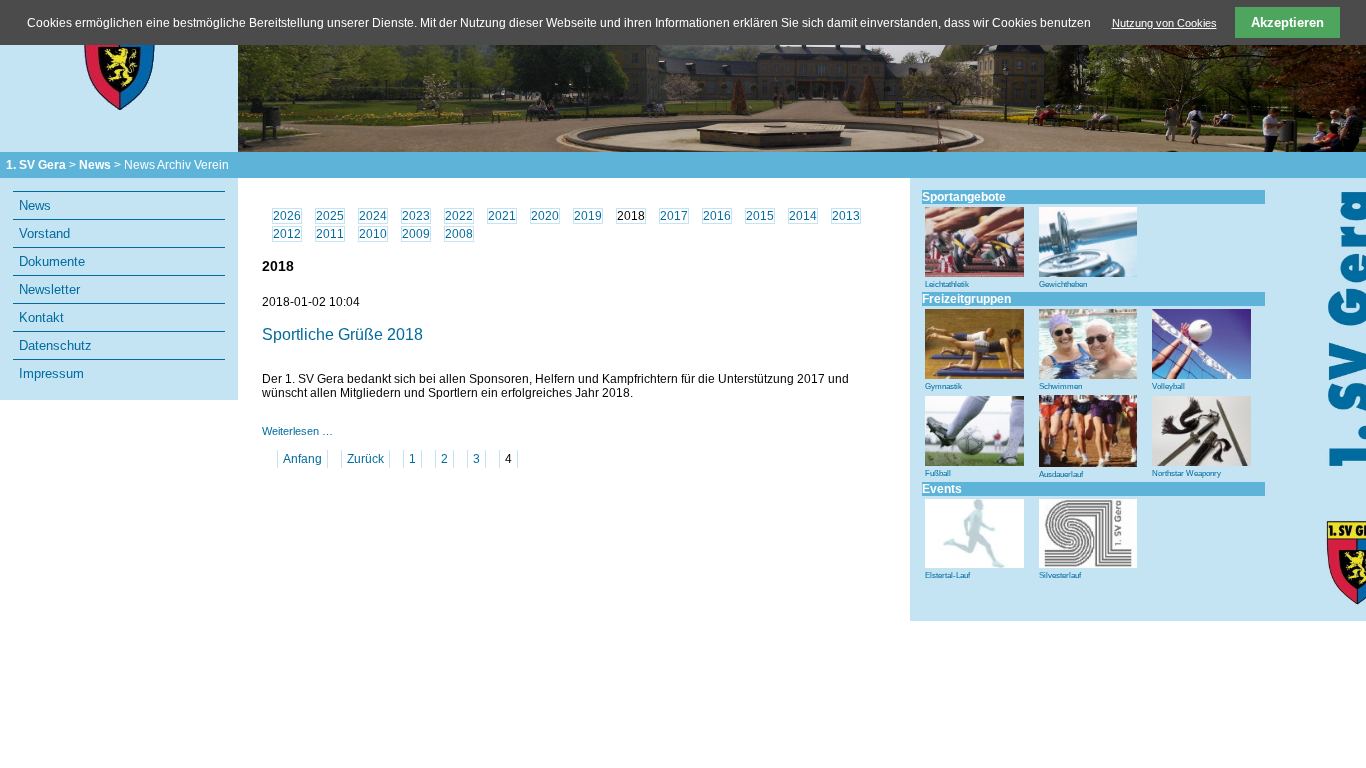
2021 (502, 216)
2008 (459, 234)
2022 (459, 216)
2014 (803, 216)
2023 (416, 216)
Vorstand (44, 233)
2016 (717, 216)
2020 (545, 216)
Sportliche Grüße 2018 (342, 334)
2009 (416, 234)
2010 (373, 234)
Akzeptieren (1287, 22)
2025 (330, 216)
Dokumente (52, 261)
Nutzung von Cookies (1164, 23)
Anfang (302, 459)
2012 (287, 234)
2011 (330, 234)
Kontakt (41, 317)
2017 (674, 216)
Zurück (365, 459)
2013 (846, 216)
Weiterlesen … (297, 431)
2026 (287, 216)
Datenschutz (55, 345)
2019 (588, 216)
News (95, 165)
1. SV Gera (36, 165)
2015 (760, 216)
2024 (373, 216)
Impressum (51, 373)
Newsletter (49, 289)
